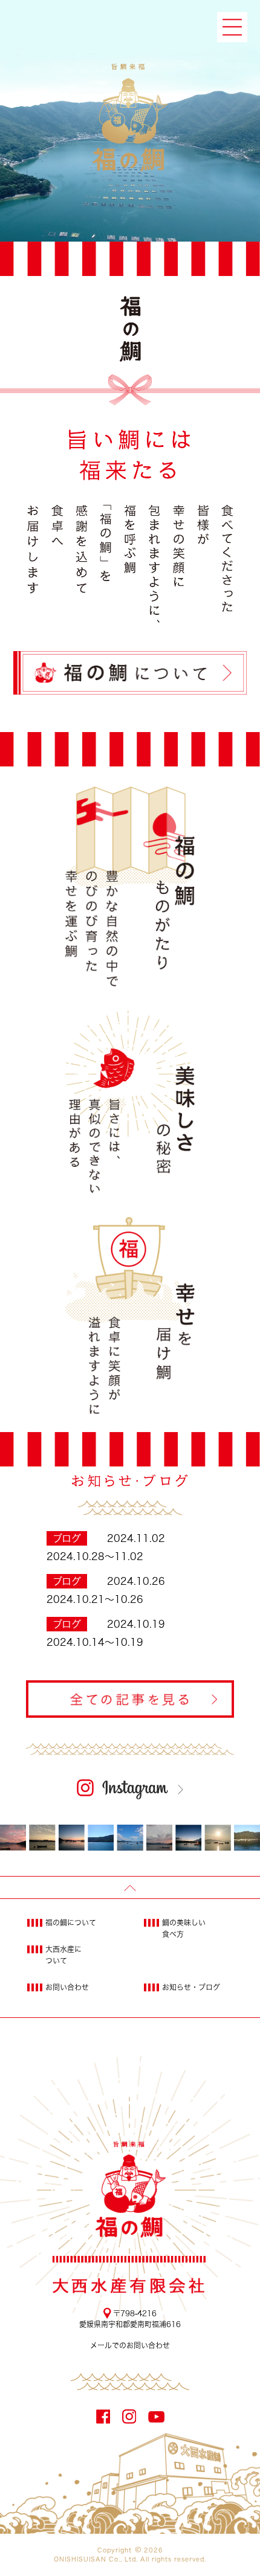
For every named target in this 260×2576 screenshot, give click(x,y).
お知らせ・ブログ (191, 1987)
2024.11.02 (136, 1538)
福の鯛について (71, 1922)
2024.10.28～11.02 (95, 1556)
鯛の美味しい (184, 1928)
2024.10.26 (136, 1581)
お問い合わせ (67, 1987)
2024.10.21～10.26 (95, 1599)
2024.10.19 (136, 1624)
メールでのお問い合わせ (130, 2345)
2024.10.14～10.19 (95, 1642)
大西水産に (63, 1955)
